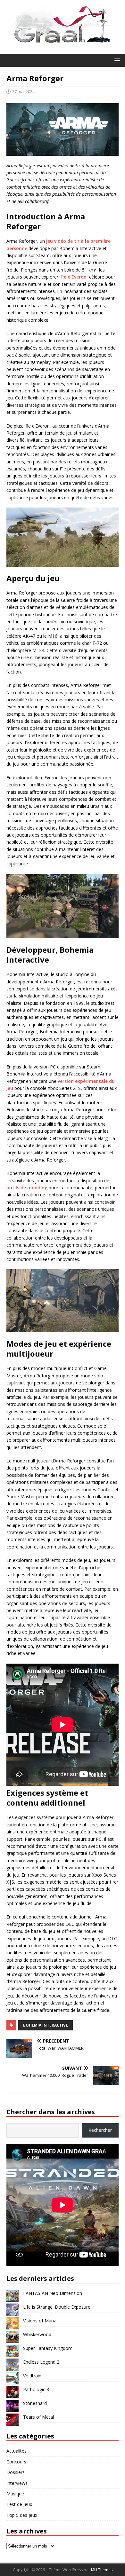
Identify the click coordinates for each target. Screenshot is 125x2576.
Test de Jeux (19, 2504)
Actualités (17, 2451)
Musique (15, 2494)
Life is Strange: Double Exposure (57, 2307)
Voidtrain (32, 2376)
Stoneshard (35, 2403)
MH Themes (102, 2570)
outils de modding (27, 1188)
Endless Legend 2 (41, 2362)
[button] (116, 60)
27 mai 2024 (23, 91)
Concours (16, 2462)
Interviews (17, 2483)
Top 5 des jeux (22, 2515)
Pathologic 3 (36, 2389)
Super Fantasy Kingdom (48, 2348)
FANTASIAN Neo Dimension (53, 2293)
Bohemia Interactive (46, 2025)
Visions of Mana (40, 2321)
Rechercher (100, 2130)
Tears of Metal (38, 2417)
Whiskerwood (37, 2334)
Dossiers (16, 2472)
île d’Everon (74, 277)
